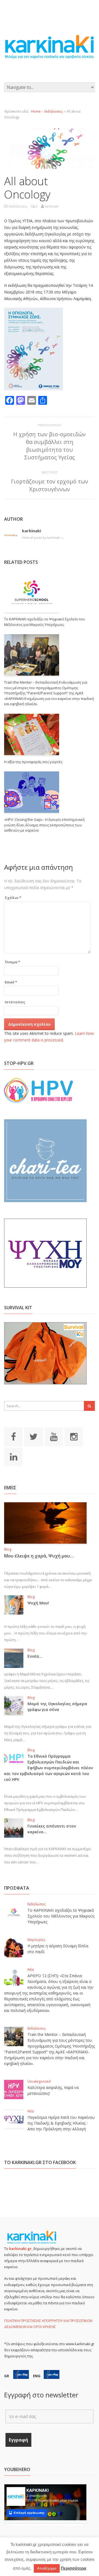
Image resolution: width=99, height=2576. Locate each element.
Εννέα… (35, 1656)
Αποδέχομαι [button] (47, 2568)
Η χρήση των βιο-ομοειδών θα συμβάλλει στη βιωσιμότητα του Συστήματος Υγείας (50, 446)
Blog (8, 1549)
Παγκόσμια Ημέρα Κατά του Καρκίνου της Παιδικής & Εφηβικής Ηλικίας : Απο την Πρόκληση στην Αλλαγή (61, 2123)
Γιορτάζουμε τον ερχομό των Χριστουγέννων (50, 485)
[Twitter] (34, 1436)
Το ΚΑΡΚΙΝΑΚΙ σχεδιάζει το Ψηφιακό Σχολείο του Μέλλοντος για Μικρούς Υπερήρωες (45, 622)
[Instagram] (74, 1436)
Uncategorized (39, 2081)
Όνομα (12, 962)
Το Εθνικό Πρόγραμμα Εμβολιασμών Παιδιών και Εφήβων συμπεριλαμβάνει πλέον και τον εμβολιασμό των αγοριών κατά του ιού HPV (49, 1768)
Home (36, 111)
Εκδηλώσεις (54, 111)
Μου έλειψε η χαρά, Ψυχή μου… (39, 1556)
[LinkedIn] (13, 1456)
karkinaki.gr (20, 2249)
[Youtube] (54, 1436)
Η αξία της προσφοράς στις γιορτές (33, 762)
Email (11, 982)
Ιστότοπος (15, 1002)
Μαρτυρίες (36, 1940)
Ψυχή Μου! (38, 1603)
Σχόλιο (13, 898)
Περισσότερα (73, 2568)
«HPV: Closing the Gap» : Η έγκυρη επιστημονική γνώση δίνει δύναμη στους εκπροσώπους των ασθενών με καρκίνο (44, 825)
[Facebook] (13, 1436)
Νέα (31, 1970)
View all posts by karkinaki (43, 537)
